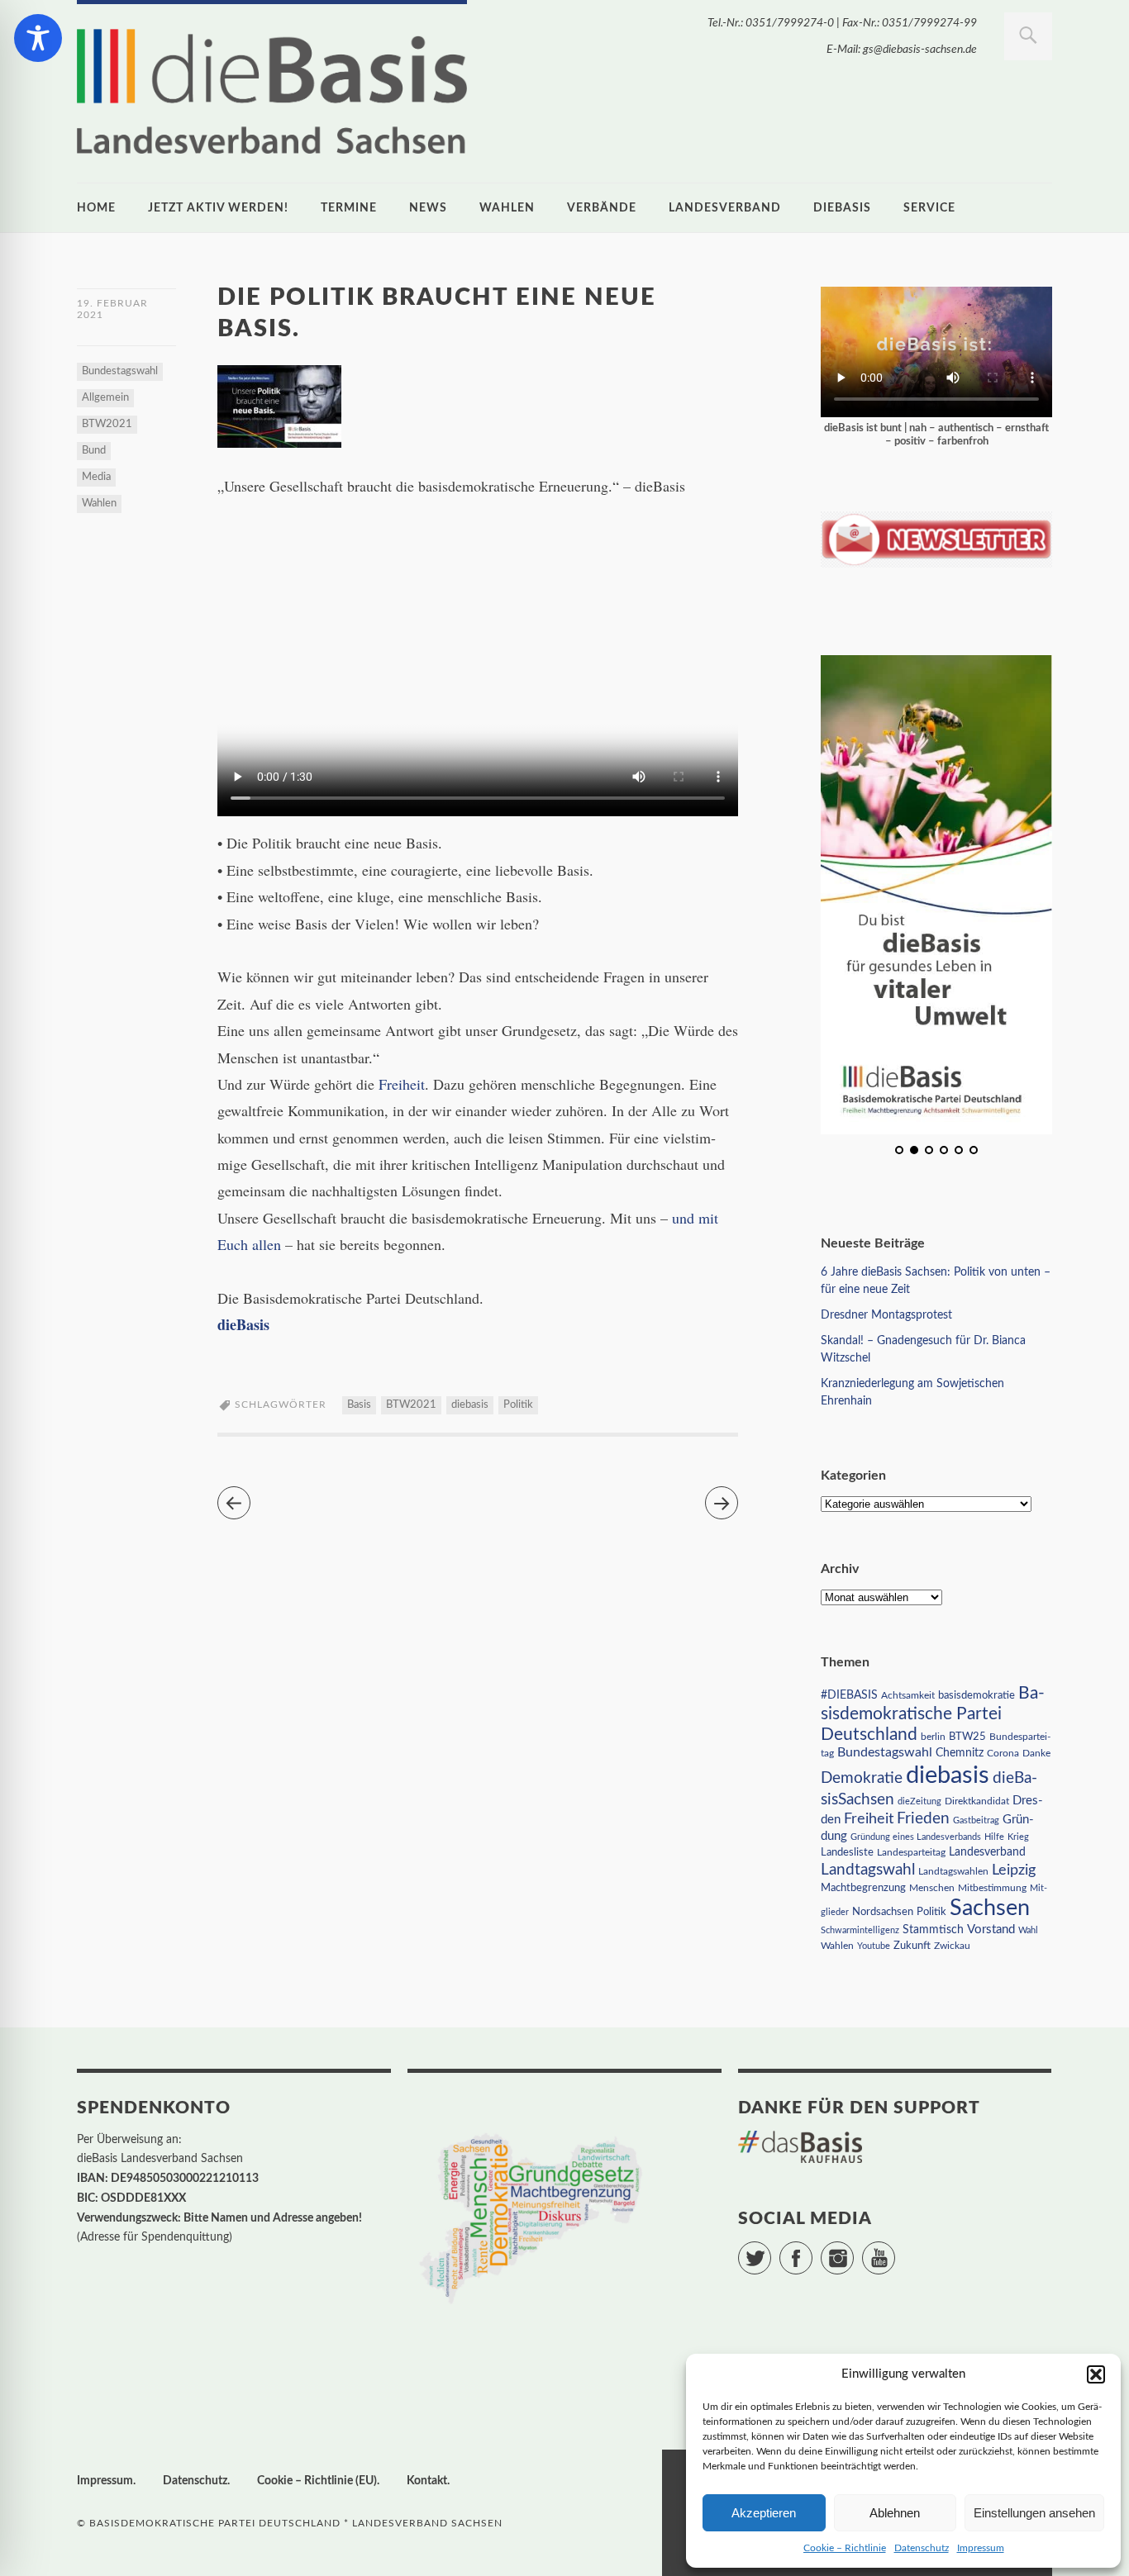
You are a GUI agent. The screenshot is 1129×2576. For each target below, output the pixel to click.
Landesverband (725, 208)
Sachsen (990, 1908)
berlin (933, 1737)
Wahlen (507, 208)
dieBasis (243, 1324)
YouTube (895, 2250)
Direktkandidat (977, 1801)
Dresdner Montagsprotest (886, 1315)
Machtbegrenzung (863, 1888)
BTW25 (967, 1737)
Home (96, 208)
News (428, 208)
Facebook (812, 2250)
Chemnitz (960, 1753)
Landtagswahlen (953, 1871)
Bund (94, 451)
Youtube (874, 1946)
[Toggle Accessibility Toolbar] (38, 38)
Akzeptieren (764, 2513)
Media (96, 477)
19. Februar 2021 (112, 309)
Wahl (1028, 1930)
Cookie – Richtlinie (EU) (317, 2481)
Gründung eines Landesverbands (916, 1837)
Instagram (853, 2250)
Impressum (981, 2548)
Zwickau (952, 1946)
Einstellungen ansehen (1034, 2513)
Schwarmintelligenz (860, 1930)
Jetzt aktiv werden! (218, 208)
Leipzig (1014, 1870)
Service (929, 208)
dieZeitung (919, 1801)
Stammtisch (933, 1930)
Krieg (1018, 1837)
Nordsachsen (883, 1912)
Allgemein (105, 398)
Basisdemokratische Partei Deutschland (933, 1714)
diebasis (842, 208)
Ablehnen (895, 2513)
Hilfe (994, 1837)
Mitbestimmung (992, 1888)
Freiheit (402, 1084)
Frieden (923, 1819)
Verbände (602, 208)
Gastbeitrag (976, 1820)
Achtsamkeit (908, 1695)
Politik (518, 1405)
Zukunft (912, 1946)
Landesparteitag (911, 1853)
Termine (349, 208)
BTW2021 (107, 424)
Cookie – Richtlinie (845, 2548)
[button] (1096, 2374)
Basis (359, 1405)
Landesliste (847, 1853)
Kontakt (427, 2481)
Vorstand (991, 1930)
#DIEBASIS (849, 1695)
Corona (1003, 1753)
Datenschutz (922, 2548)
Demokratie (862, 1778)
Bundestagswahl (120, 371)
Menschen (932, 1888)
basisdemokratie (977, 1696)
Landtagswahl (868, 1870)
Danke (1036, 1754)
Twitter (771, 2250)
